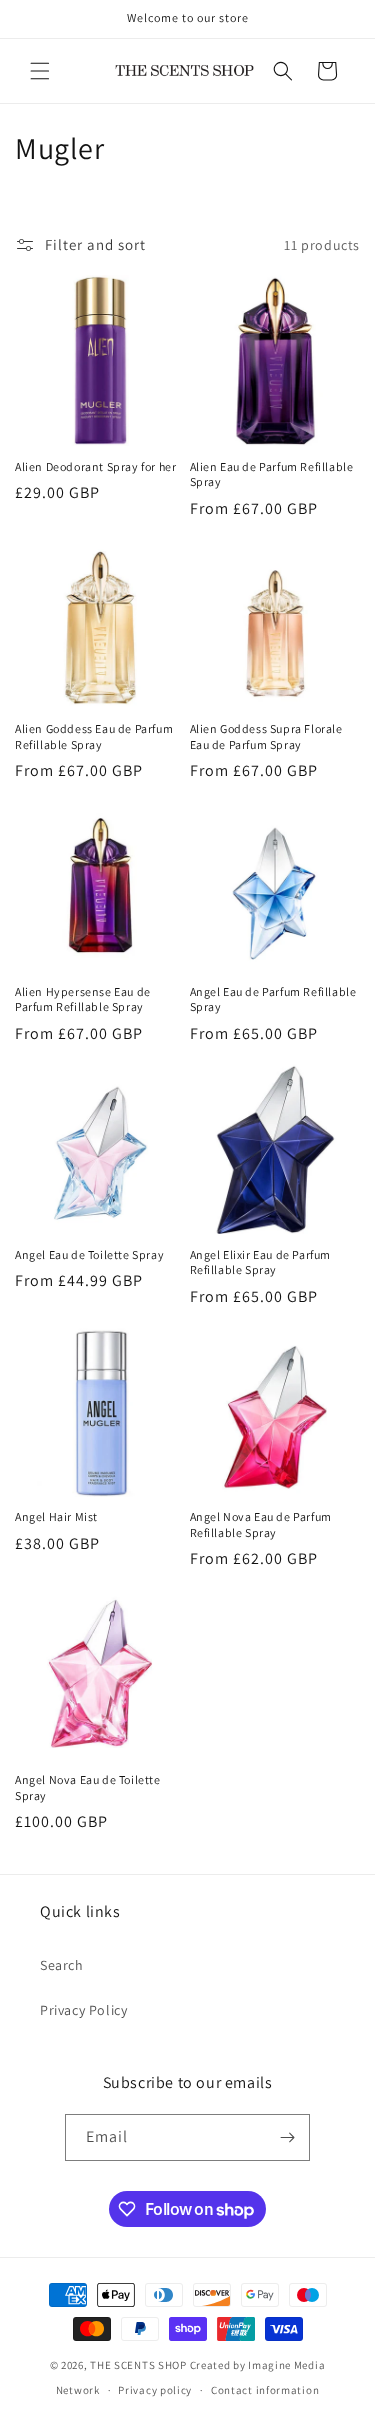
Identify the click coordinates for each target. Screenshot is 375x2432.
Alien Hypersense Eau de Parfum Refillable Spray (83, 999)
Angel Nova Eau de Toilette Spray (88, 1787)
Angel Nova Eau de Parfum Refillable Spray (261, 1524)
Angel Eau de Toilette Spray (89, 1254)
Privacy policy (155, 2390)
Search (62, 1965)
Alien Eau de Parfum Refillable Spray (272, 474)
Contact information (265, 2390)
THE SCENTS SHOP (138, 2365)
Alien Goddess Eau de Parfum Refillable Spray (94, 736)
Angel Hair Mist (56, 1516)
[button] (40, 71)
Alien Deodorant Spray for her (95, 466)
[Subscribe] (287, 2137)
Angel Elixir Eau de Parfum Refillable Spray (261, 1262)
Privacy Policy (83, 2010)
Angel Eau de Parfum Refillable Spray (273, 999)
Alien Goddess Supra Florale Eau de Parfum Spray (266, 736)
